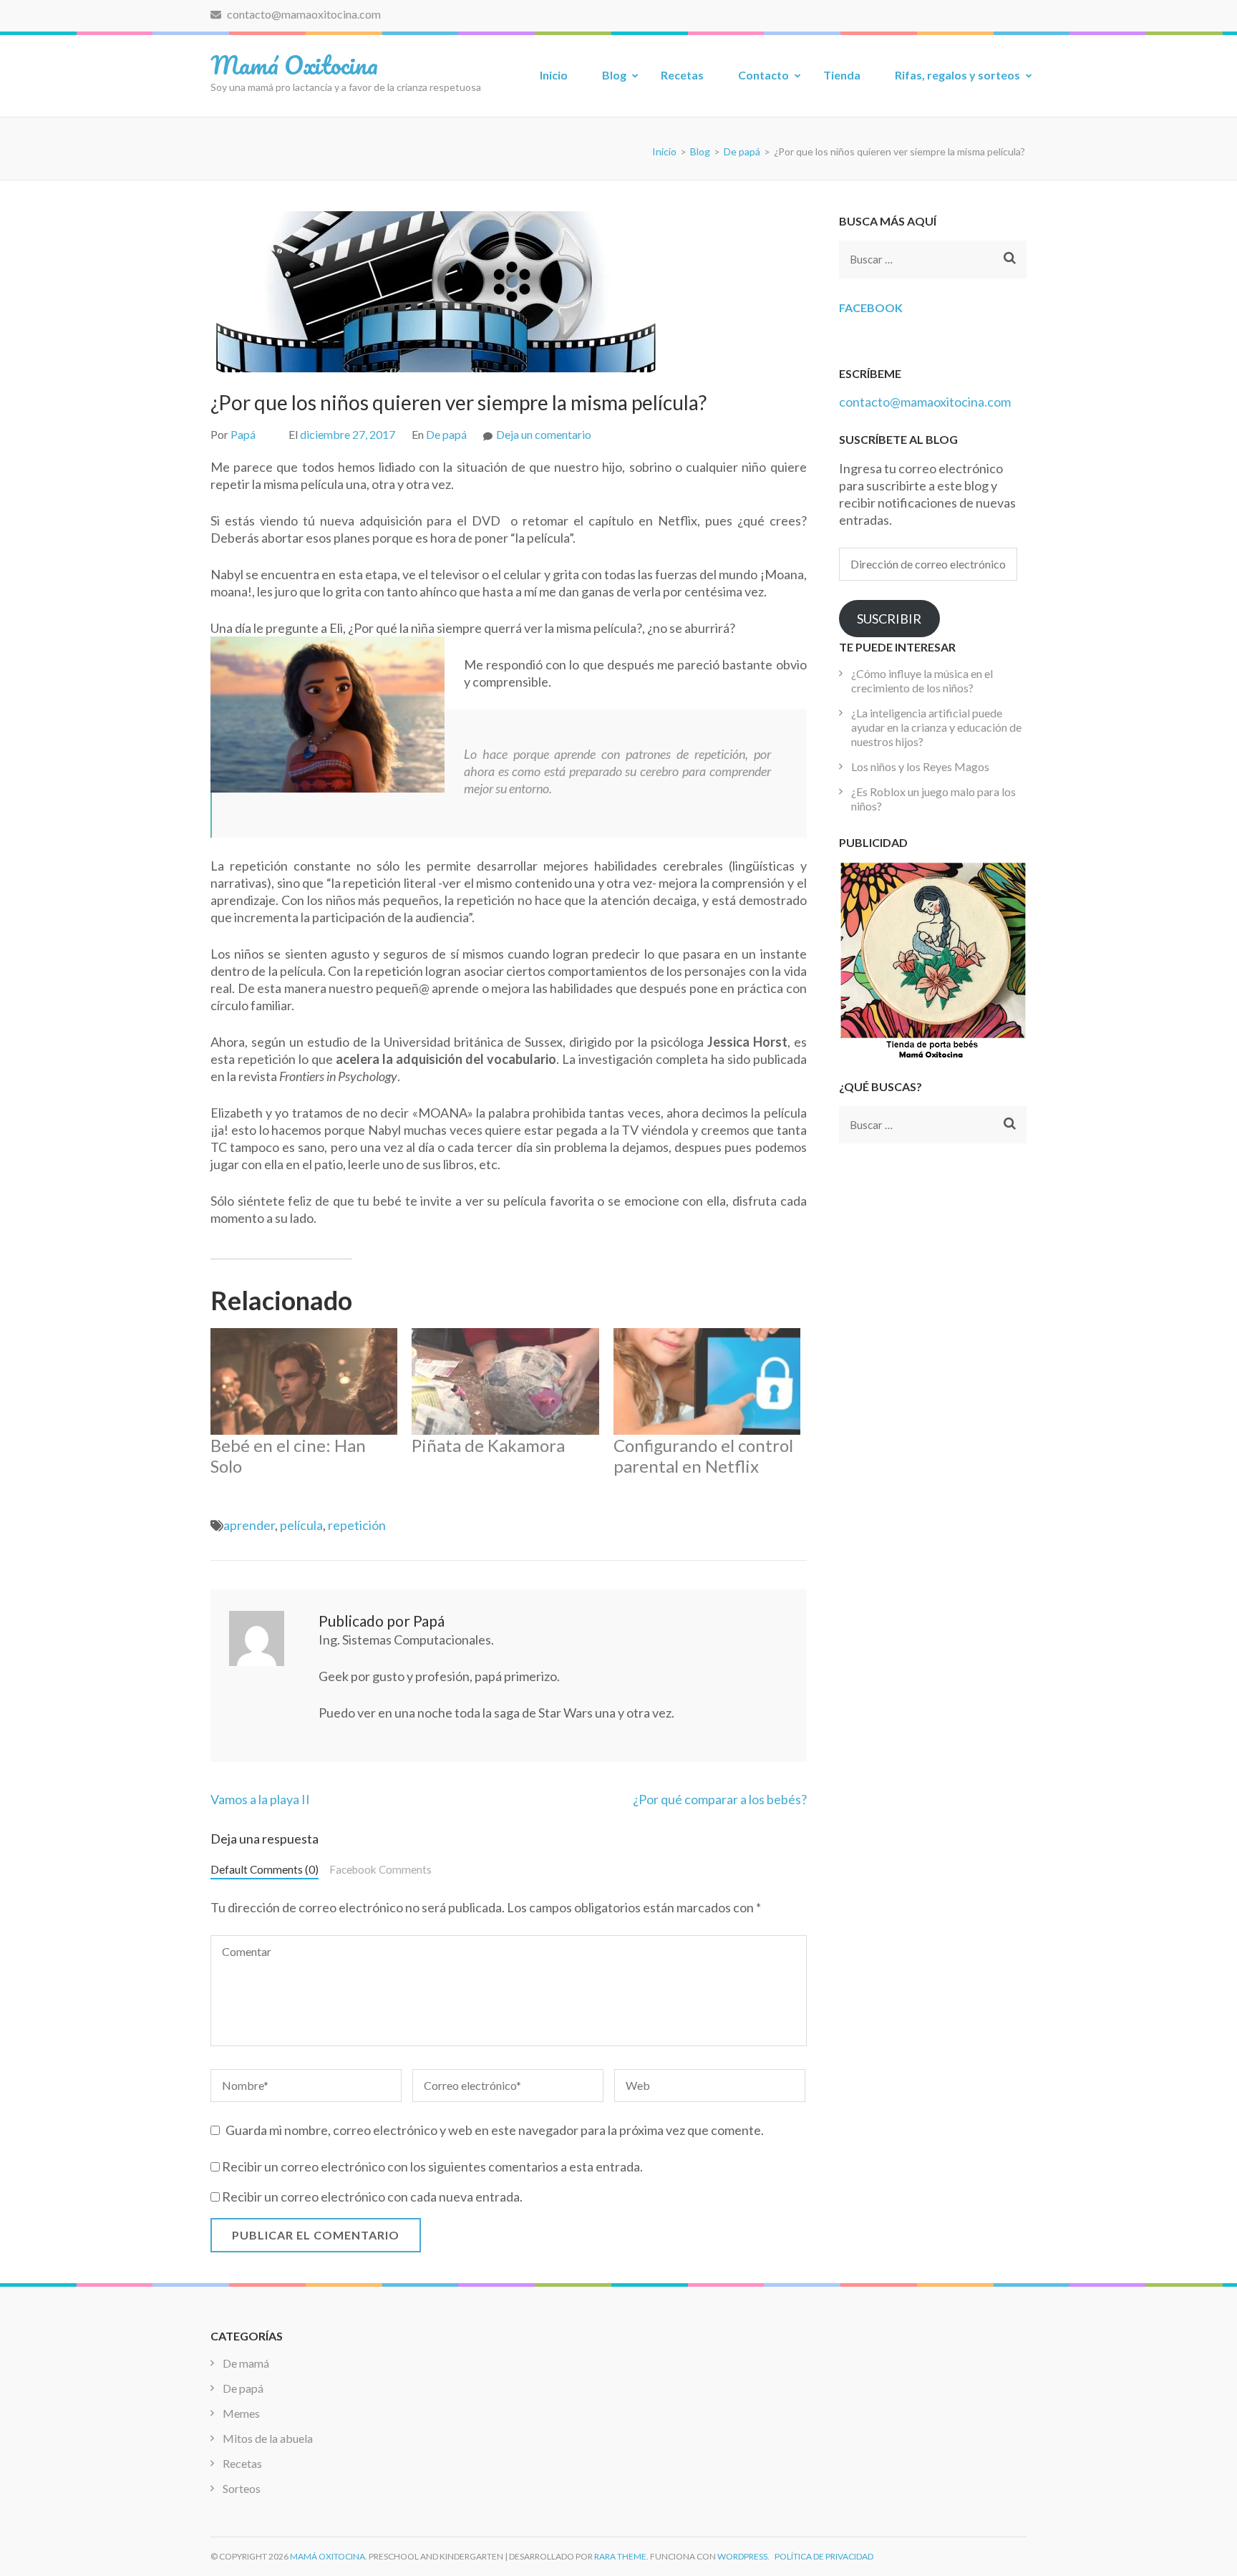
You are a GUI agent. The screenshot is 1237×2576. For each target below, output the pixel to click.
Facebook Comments (380, 1869)
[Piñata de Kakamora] (505, 1381)
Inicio (554, 75)
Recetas (682, 75)
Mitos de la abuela (268, 2438)
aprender (249, 1525)
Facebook (871, 308)
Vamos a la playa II (260, 1799)
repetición (357, 1525)
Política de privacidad (824, 2556)
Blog (614, 75)
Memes (241, 2413)
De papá (446, 434)
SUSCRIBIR (889, 619)
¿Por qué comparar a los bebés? (720, 1799)
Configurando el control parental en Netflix (703, 1456)
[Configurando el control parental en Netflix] (707, 1381)
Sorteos (242, 2488)
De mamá (246, 2363)
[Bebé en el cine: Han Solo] (304, 1381)
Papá (243, 434)
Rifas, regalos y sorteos (957, 75)
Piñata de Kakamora (488, 1445)
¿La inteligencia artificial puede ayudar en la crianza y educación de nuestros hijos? (936, 727)
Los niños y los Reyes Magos (920, 766)
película (301, 1525)
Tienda (842, 75)
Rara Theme (620, 2556)
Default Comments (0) (265, 1869)
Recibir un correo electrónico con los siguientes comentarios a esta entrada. (432, 2166)
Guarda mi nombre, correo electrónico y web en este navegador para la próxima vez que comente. (495, 2130)
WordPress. (743, 2556)
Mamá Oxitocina (294, 64)
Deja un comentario (544, 434)
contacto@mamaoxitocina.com (303, 14)
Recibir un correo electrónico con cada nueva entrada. (372, 2197)
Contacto (763, 75)
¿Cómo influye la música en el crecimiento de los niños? (922, 681)
